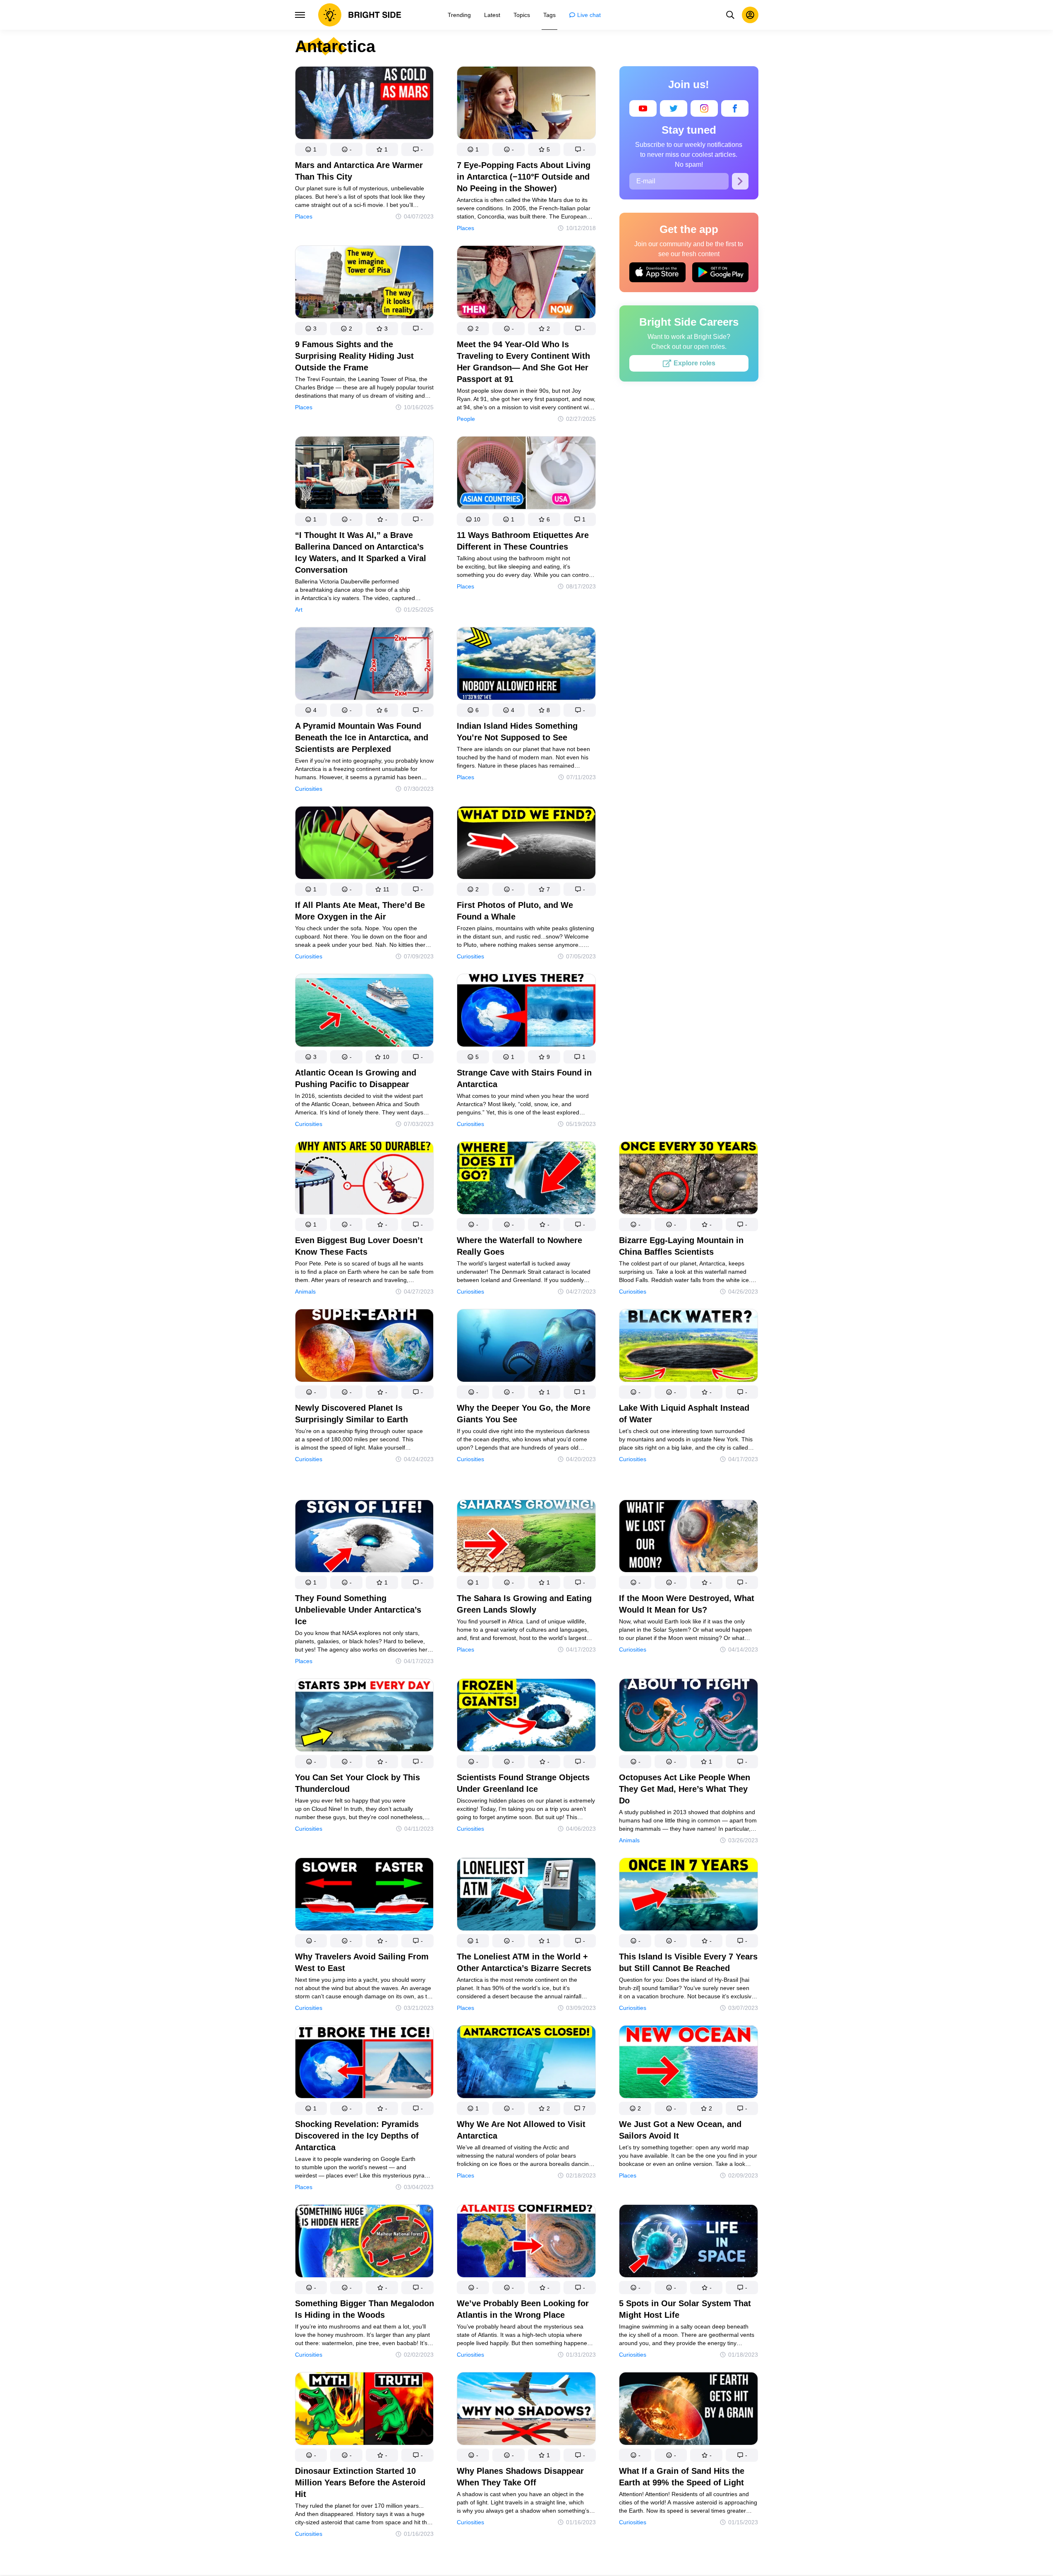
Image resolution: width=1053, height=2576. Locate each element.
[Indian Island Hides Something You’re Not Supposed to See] (526, 665)
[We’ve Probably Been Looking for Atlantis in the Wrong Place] (526, 2243)
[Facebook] (735, 108)
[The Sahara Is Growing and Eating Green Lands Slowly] (526, 1538)
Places (304, 216)
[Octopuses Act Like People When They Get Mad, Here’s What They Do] (688, 1717)
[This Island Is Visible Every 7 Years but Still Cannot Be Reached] (688, 1896)
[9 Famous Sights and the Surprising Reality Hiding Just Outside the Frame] (365, 284)
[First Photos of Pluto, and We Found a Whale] (526, 844)
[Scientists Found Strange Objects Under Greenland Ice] (526, 1717)
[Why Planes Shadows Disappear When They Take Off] (526, 2410)
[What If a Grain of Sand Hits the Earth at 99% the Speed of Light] (688, 2410)
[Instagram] (704, 108)
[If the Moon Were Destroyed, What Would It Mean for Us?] (688, 1538)
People (466, 419)
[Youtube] (643, 108)
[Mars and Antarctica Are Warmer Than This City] (365, 104)
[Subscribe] (740, 181)
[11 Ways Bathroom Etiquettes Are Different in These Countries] (526, 474)
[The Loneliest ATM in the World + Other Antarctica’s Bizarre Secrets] (526, 1896)
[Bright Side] (360, 15)
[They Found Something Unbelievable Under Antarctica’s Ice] (365, 1538)
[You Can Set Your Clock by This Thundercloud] (365, 1717)
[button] (311, 149)
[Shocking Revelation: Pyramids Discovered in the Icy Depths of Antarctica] (365, 2063)
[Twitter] (674, 108)
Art (299, 610)
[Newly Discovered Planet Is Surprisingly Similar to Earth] (365, 1347)
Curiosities (309, 789)
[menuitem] (459, 15)
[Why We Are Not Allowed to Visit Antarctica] (526, 2063)
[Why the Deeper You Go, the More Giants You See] (526, 1347)
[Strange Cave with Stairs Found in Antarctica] (526, 1012)
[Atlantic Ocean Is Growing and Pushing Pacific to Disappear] (365, 1012)
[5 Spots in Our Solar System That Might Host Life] (688, 2243)
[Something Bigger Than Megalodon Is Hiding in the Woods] (365, 2243)
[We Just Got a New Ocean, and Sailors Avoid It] (688, 2063)
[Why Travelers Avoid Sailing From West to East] (365, 1896)
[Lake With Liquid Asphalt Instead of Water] (688, 1347)
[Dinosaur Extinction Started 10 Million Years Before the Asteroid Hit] (365, 2410)
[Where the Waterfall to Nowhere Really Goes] (526, 1180)
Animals (305, 1292)
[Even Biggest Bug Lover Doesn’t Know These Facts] (365, 1180)
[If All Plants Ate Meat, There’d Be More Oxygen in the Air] (365, 844)
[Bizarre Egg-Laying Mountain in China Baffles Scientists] (688, 1180)
